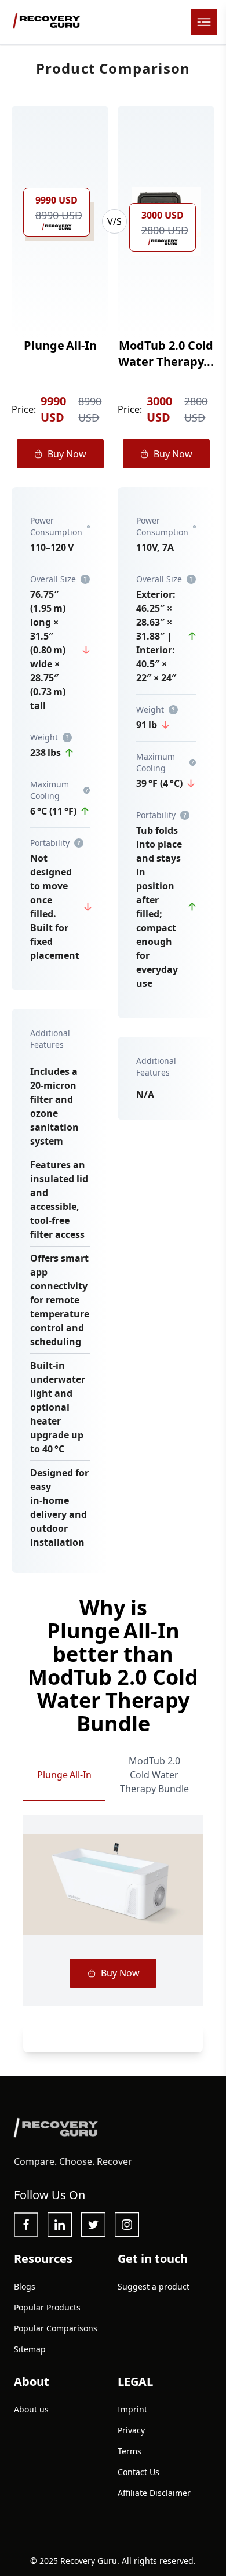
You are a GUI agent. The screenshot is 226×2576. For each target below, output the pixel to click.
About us (31, 2409)
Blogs (25, 2286)
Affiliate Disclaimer (154, 2493)
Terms (130, 2451)
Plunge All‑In (64, 1775)
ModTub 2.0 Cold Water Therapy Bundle (154, 1775)
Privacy (131, 2430)
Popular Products (47, 2307)
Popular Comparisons (56, 2328)
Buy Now (67, 454)
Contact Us (138, 2472)
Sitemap (30, 2349)
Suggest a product (154, 2286)
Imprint (132, 2409)
